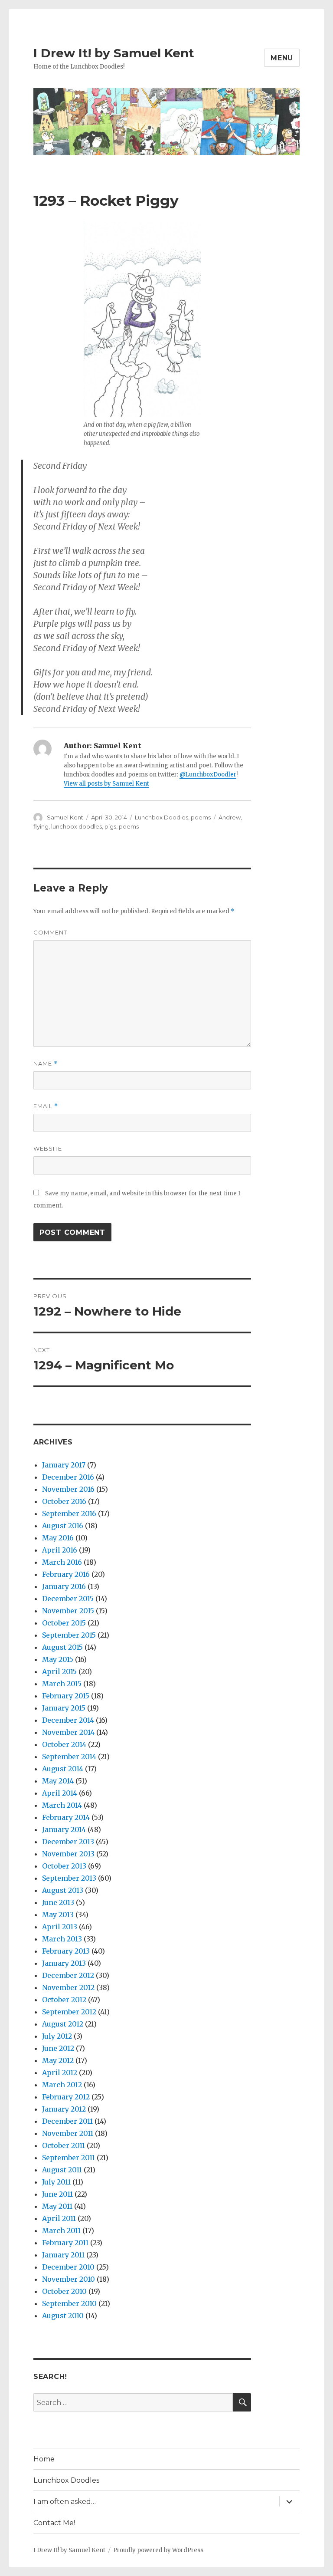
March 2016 (62, 1562)
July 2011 (56, 2182)
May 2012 (58, 2060)
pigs (110, 826)
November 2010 (69, 2279)
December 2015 (68, 1599)
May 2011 (57, 2206)
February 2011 (65, 2243)
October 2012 (64, 2000)
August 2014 (63, 1769)
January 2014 (64, 1829)
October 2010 (64, 2291)
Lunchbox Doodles (162, 817)
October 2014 (64, 1744)
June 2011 (57, 2194)
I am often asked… (65, 2502)
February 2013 (66, 1951)
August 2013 (63, 1890)
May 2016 (58, 1538)
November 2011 (68, 2133)
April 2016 (60, 1550)
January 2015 (64, 1708)
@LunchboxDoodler (208, 775)
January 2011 (63, 2255)
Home (44, 2459)
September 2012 (69, 2012)
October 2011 (64, 2145)
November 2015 (68, 1611)
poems (201, 817)
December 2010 (68, 2267)
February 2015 (66, 1696)
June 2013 (58, 1902)
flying (41, 826)
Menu (282, 58)
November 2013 (68, 1854)
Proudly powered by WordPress (158, 2550)
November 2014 (68, 1732)
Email (46, 1106)
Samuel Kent (65, 817)
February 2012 (66, 2097)
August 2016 (63, 1526)
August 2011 (62, 2170)
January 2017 (64, 1465)
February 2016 (66, 1574)
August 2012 (63, 2024)
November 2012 (68, 1987)
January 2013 (64, 1963)
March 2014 (62, 1805)
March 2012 (62, 2085)
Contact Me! (54, 2523)
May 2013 (58, 1915)
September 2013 (69, 1878)
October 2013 (64, 1866)
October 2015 (64, 1623)
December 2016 (68, 1477)
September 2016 (69, 1513)
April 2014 (60, 1793)
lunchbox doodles (77, 826)
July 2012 (57, 2036)
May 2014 (58, 1781)
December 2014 (68, 1720)
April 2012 (60, 2073)
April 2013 (60, 1927)
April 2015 (59, 1671)
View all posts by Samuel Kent (106, 784)
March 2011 (61, 2231)
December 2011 (67, 2121)
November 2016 (68, 1489)
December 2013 (68, 1842)
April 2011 (59, 2218)
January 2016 (64, 1586)
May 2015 (58, 1659)
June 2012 (58, 2048)
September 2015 (69, 1635)
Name (46, 1064)
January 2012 (64, 2109)
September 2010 (69, 2303)
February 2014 (66, 1817)
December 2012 (68, 1975)
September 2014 (69, 1757)
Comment (50, 932)
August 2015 (62, 1647)
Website (48, 1148)
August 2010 (63, 2316)
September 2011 (69, 2158)
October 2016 (64, 1501)
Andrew (230, 817)
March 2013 (62, 1939)
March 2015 (62, 1684)
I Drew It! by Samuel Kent (114, 53)
